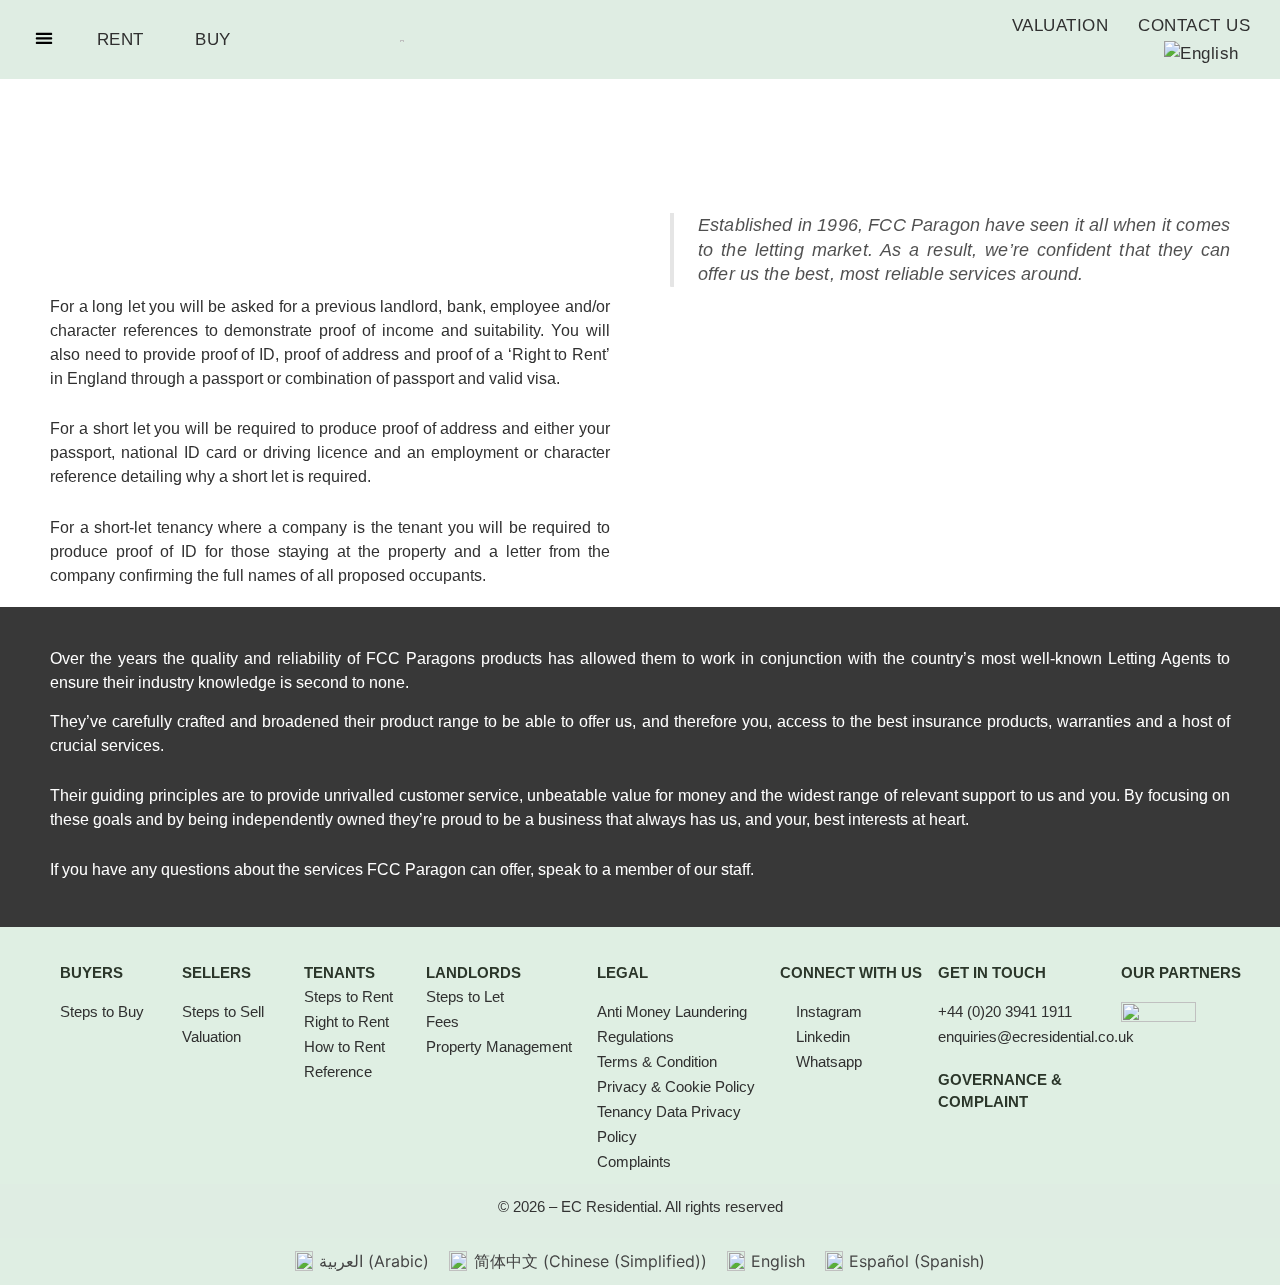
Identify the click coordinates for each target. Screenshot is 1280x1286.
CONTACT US (1194, 25)
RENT (120, 39)
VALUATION (1060, 25)
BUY (213, 39)
